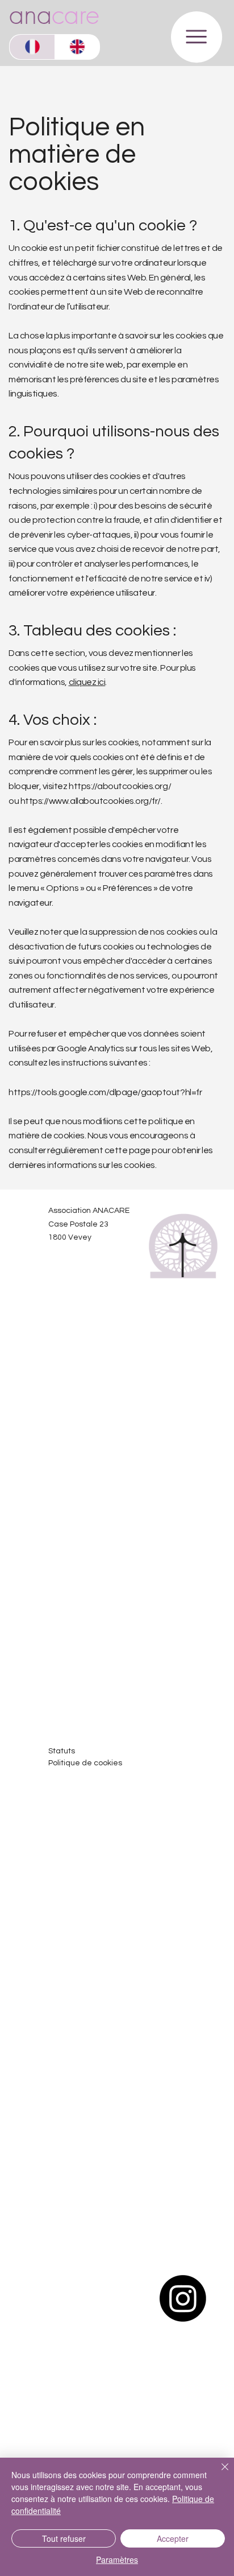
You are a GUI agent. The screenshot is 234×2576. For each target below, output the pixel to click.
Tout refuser (64, 2538)
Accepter (173, 2538)
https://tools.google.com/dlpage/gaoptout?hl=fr (105, 1092)
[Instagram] (183, 2298)
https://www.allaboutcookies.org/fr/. (91, 801)
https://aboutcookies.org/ (120, 786)
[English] (77, 47)
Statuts (62, 1751)
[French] (32, 47)
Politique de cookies (85, 1763)
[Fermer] (218, 2474)
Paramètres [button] (117, 2560)
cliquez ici (87, 682)
